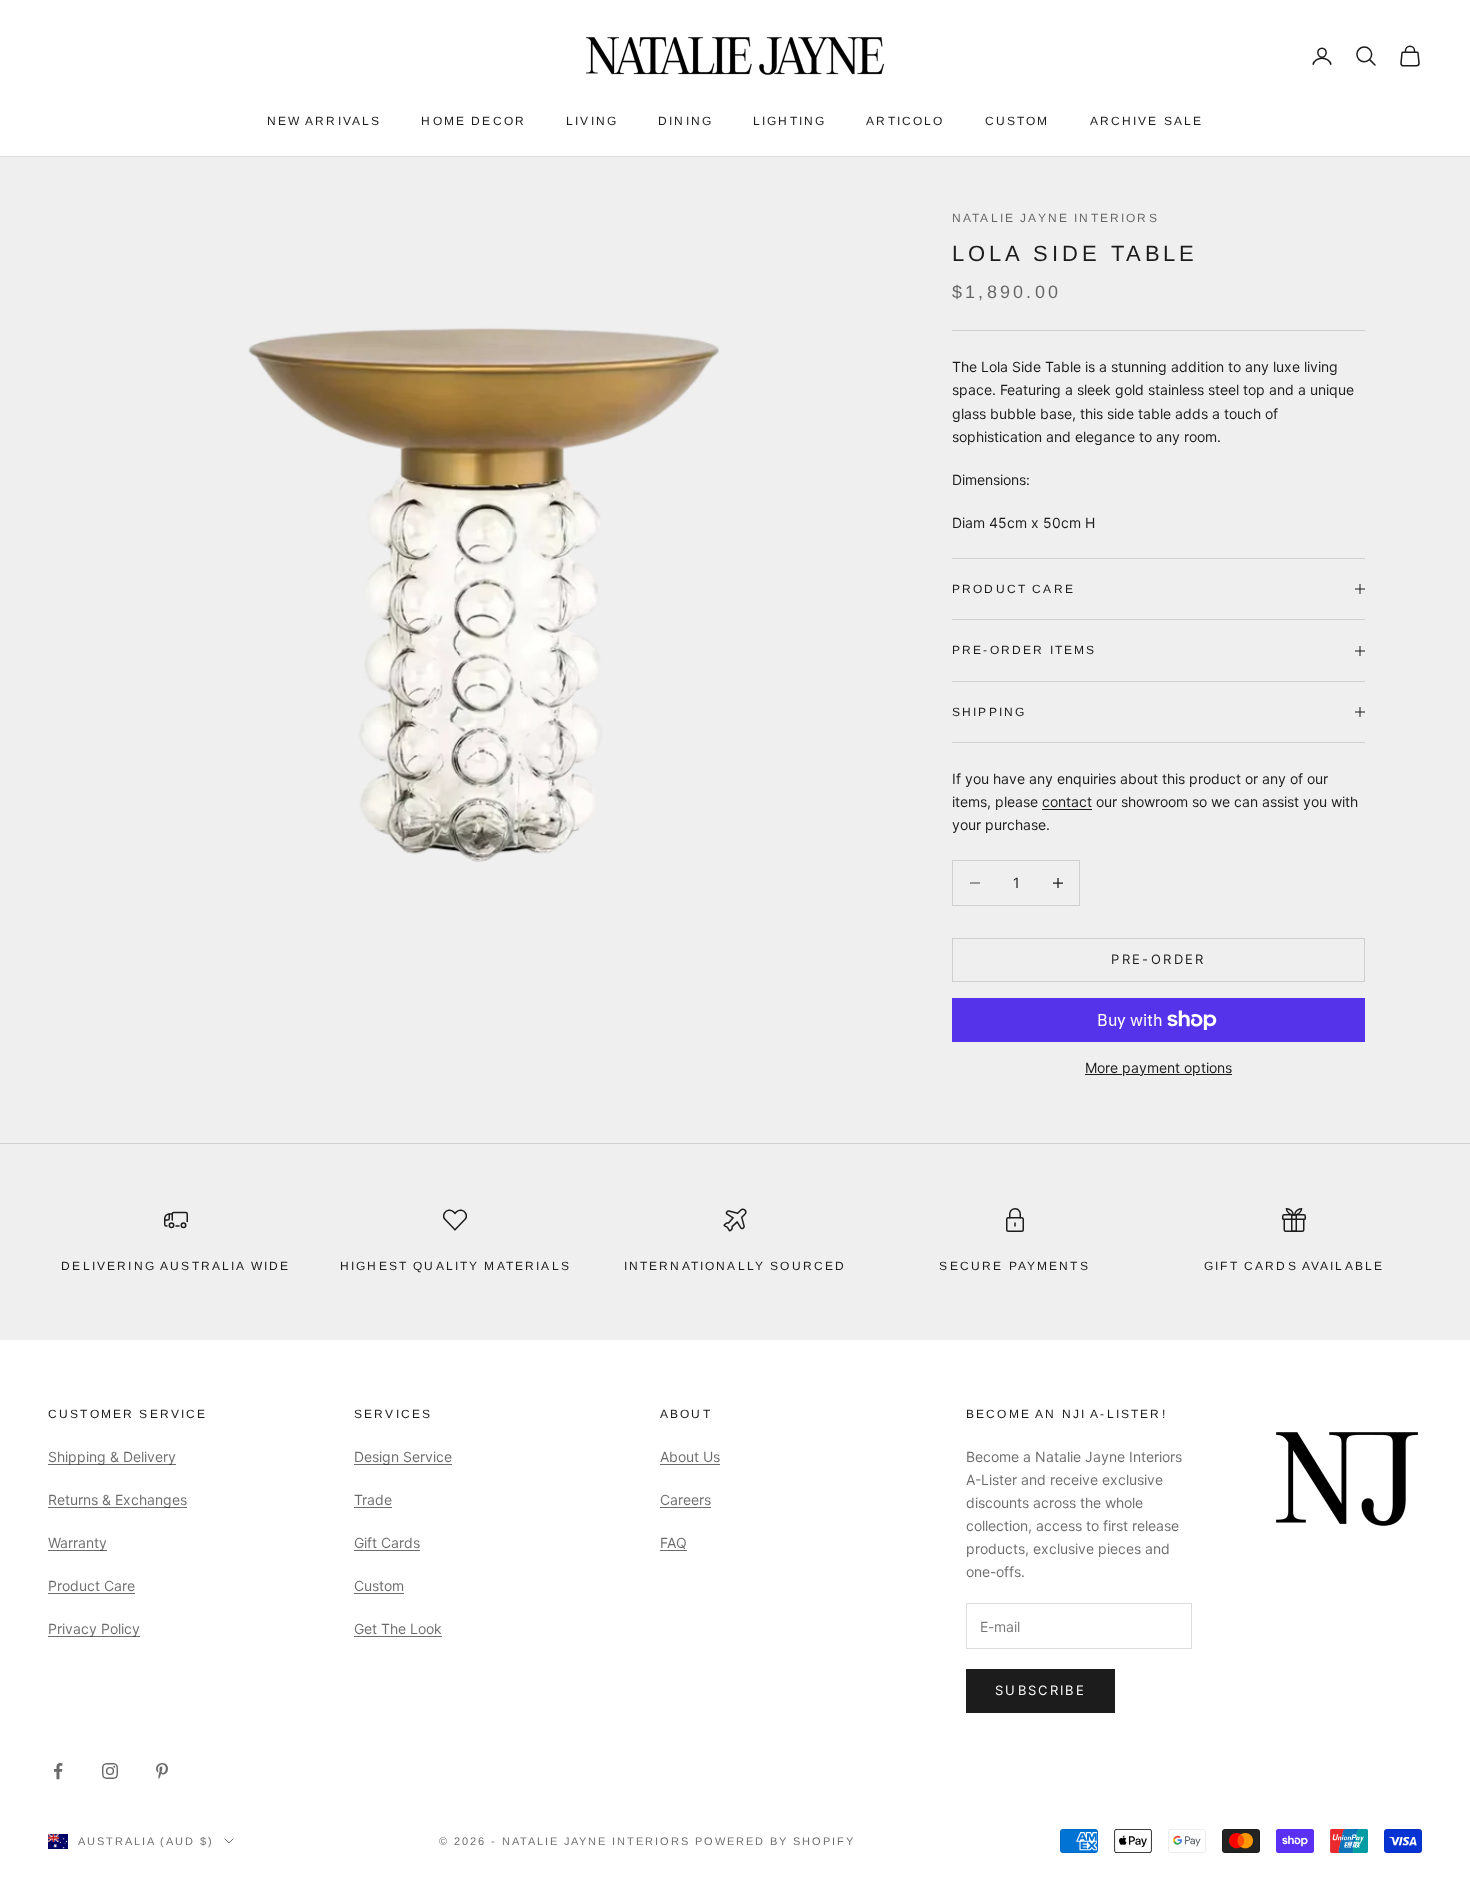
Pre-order (1158, 959)
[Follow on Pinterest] (162, 1771)
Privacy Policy (94, 1628)
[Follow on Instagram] (110, 1771)
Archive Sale (1147, 121)
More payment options (1158, 1067)
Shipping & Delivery (112, 1456)
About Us (690, 1456)
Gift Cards (387, 1542)
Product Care (91, 1585)
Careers (685, 1499)
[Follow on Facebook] (58, 1771)
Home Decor (473, 121)
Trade (373, 1499)
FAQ (673, 1542)
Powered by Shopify (775, 1841)
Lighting (789, 121)
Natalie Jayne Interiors (1055, 218)
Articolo (905, 121)
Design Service (403, 1456)
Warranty (77, 1542)
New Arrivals (324, 121)
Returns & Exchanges (117, 1499)
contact (1067, 801)
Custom (1017, 121)
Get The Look (398, 1628)
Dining (685, 121)
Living (592, 121)
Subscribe (1040, 1690)
